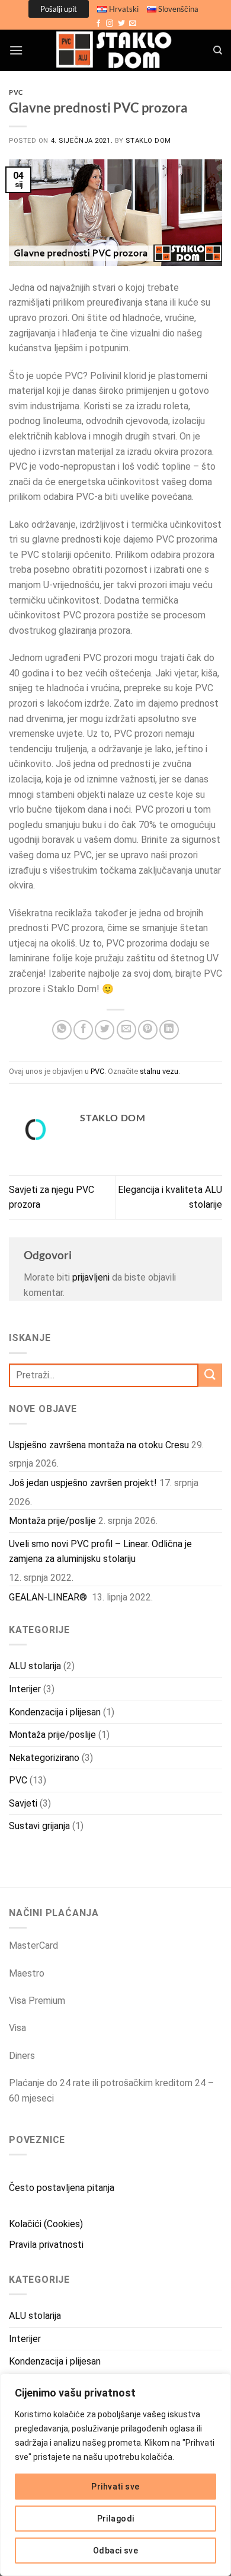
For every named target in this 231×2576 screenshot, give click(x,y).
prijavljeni (91, 1277)
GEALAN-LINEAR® (49, 1597)
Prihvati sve (115, 2487)
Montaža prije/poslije (52, 1521)
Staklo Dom (148, 141)
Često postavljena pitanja (62, 2188)
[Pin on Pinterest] (148, 1030)
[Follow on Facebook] (98, 24)
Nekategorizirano (44, 1758)
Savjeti (23, 1803)
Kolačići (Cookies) (46, 2224)
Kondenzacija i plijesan (55, 1712)
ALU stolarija (35, 1666)
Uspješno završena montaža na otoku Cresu (99, 1445)
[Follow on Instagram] (110, 24)
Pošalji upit (59, 9)
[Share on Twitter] (105, 1030)
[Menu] (16, 50)
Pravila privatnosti (46, 2245)
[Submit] (210, 1375)
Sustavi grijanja (39, 1826)
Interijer (25, 1689)
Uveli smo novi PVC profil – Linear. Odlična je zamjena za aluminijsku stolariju (100, 1552)
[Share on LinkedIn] (169, 1030)
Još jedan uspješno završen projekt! (83, 1483)
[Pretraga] (218, 50)
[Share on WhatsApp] (62, 1030)
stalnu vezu (159, 1071)
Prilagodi (116, 2519)
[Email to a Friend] (126, 1030)
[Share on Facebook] (83, 1030)
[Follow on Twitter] (121, 24)
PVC (16, 92)
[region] (115, 2475)
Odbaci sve (115, 2551)
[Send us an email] (133, 24)
